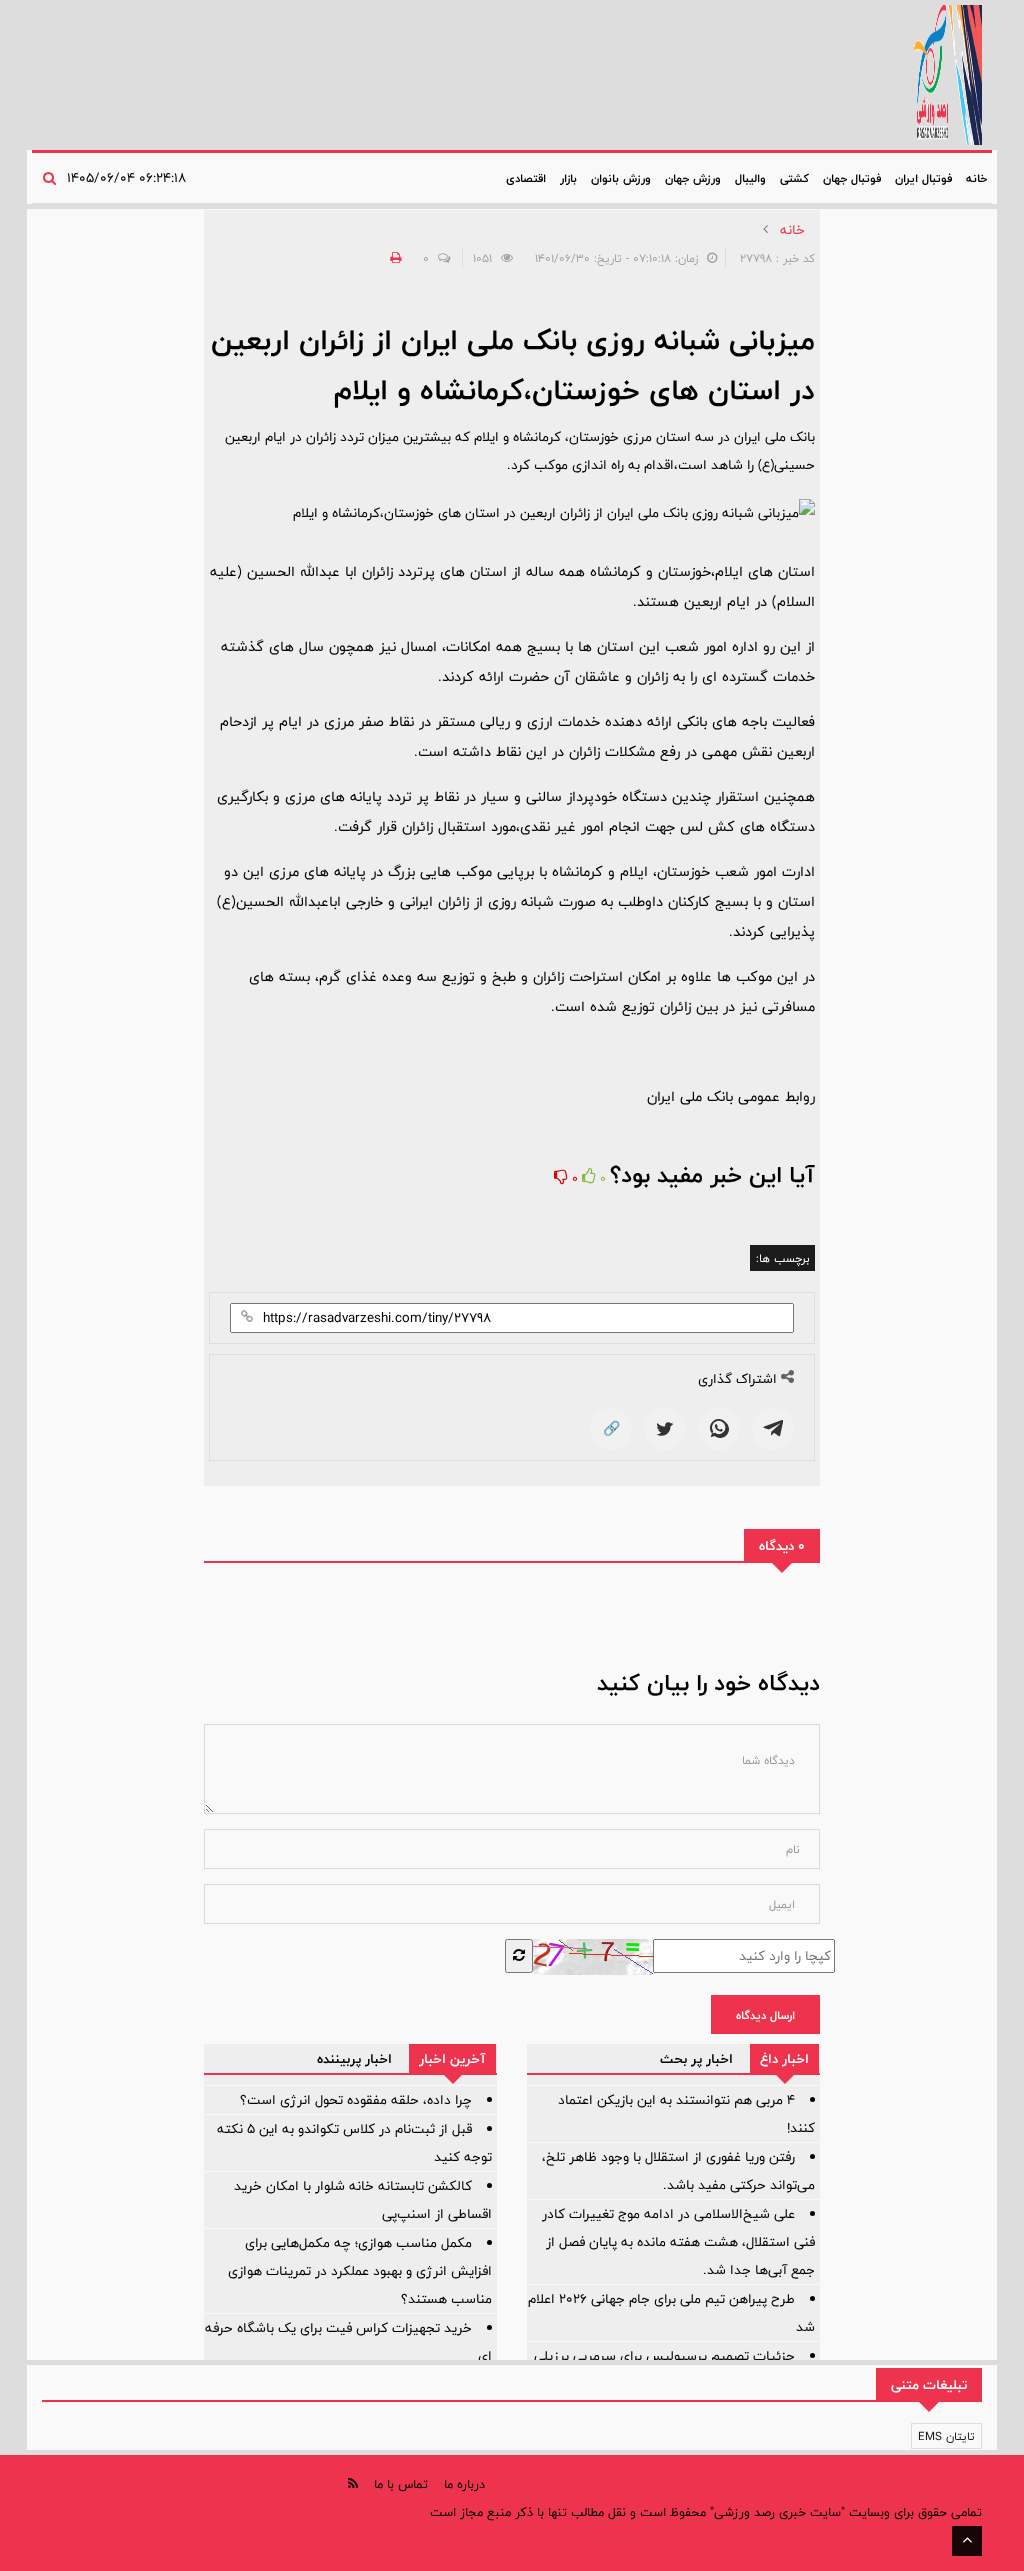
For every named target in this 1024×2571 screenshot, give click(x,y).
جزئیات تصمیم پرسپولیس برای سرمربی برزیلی (664, 2356)
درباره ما (464, 2484)
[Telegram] (773, 1429)
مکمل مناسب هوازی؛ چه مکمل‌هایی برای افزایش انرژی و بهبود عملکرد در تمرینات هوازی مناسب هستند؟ (360, 2271)
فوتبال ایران (923, 178)
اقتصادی (526, 178)
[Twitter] (665, 1429)
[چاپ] (393, 258)
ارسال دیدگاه (765, 2015)
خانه (976, 178)
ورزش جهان (693, 178)
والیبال (750, 178)
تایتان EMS (946, 2436)
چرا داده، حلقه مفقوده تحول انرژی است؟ (356, 2100)
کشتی (794, 178)
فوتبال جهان (852, 178)
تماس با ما (401, 2484)
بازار (568, 178)
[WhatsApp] (719, 1429)
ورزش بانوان (621, 178)
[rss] (353, 2483)
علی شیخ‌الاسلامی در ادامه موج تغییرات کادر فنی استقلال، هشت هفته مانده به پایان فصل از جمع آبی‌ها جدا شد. (678, 2242)
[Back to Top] (967, 2541)
